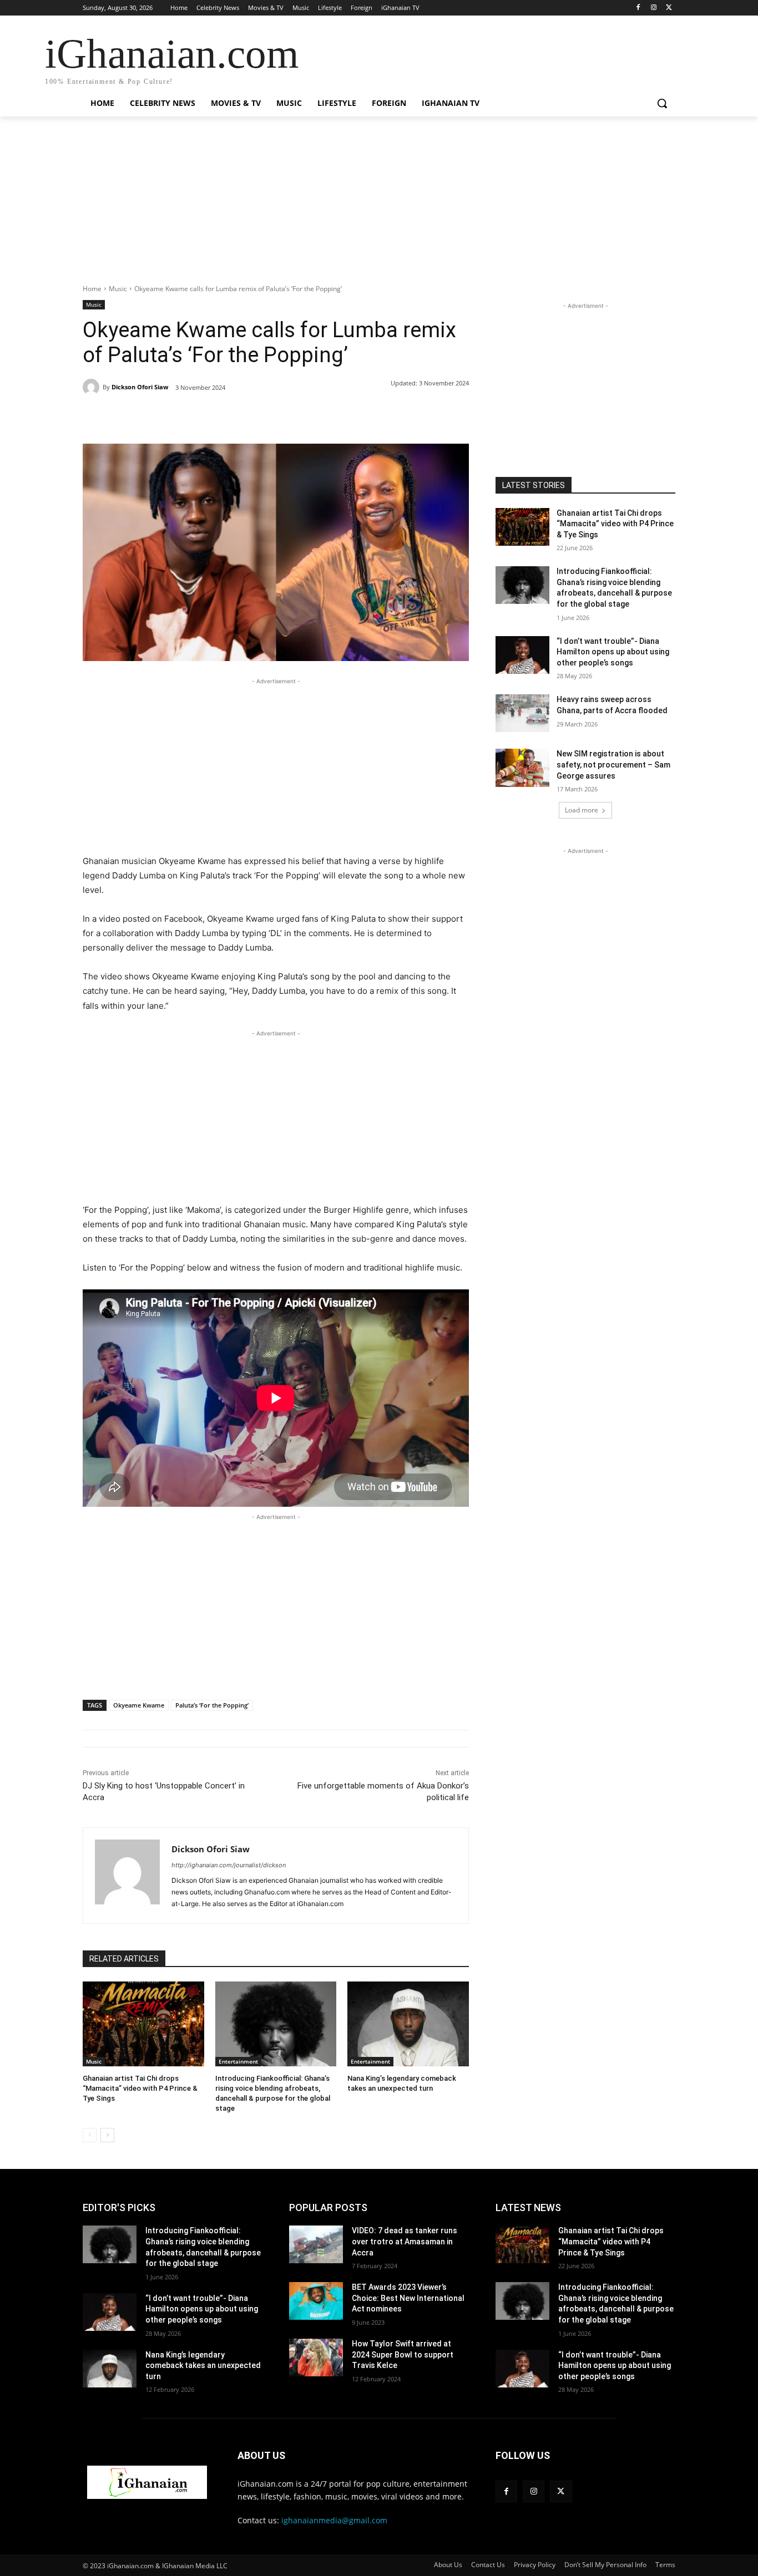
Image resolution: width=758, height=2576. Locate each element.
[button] (662, 103)
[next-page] (107, 2135)
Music (118, 289)
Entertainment (238, 2061)
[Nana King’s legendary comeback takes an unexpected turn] (408, 2024)
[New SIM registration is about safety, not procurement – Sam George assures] (522, 768)
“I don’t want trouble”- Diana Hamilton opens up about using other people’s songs (613, 652)
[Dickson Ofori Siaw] (93, 387)
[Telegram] (261, 416)
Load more (582, 810)
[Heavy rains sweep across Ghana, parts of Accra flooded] (522, 713)
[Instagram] (653, 8)
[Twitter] (669, 8)
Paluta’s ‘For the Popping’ (212, 1705)
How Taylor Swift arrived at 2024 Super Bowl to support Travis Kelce (403, 2354)
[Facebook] (638, 8)
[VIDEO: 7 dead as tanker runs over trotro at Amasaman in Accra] (316, 2244)
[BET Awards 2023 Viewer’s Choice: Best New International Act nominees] (316, 2301)
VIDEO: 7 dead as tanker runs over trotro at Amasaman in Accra (405, 2241)
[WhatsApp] (236, 416)
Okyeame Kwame (139, 1705)
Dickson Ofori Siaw (140, 387)
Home (92, 289)
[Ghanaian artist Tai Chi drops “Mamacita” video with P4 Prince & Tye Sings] (143, 2024)
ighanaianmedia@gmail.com (334, 2520)
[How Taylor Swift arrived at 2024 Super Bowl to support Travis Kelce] (316, 2357)
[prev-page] (90, 2135)
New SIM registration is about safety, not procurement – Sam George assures (613, 764)
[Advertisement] (379, 206)
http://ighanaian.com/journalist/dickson (229, 1865)
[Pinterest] (210, 416)
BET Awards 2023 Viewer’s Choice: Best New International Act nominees (408, 2298)
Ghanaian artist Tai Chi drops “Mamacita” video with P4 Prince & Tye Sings (140, 2088)
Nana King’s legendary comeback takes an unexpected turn (203, 2366)
